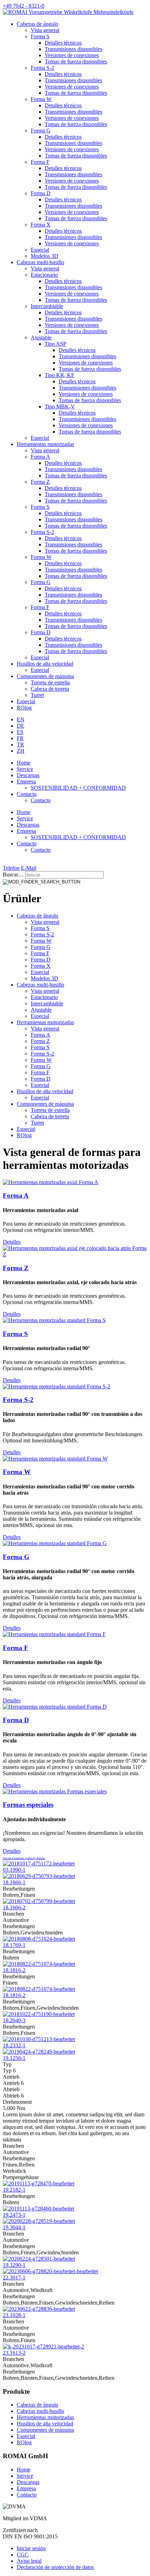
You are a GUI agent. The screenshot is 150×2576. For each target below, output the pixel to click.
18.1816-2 (14, 1970)
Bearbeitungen (19, 1889)
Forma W (41, 99)
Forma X (41, 225)
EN (21, 719)
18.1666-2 (14, 1907)
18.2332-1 (14, 2045)
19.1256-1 (14, 2058)
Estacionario (44, 275)
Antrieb (11, 2077)
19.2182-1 (14, 2190)
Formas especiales (28, 1805)
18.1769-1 (14, 1945)
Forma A (40, 457)
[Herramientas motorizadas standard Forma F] (54, 1634)
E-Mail (29, 868)
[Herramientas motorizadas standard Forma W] (55, 1459)
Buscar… (13, 875)
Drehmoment (17, 2102)
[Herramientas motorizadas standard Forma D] (55, 1707)
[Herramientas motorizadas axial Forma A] (51, 1182)
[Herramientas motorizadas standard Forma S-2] (57, 1386)
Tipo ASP (55, 344)
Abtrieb (11, 2089)
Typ (7, 2064)
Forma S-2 (42, 68)
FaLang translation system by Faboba (24, 1858)
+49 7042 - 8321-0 (24, 6)
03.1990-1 (14, 1870)
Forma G (41, 131)
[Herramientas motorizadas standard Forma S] (54, 1320)
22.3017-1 (14, 2278)
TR (20, 745)
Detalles (12, 1242)
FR (20, 738)
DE (21, 726)
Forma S (40, 36)
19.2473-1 (14, 2215)
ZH (21, 751)
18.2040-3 (14, 2020)
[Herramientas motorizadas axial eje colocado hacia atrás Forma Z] (75, 1254)
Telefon (11, 868)
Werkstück (14, 2171)
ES (20, 732)
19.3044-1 (14, 2227)
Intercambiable (47, 306)
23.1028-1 (14, 2315)
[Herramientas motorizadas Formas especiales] (55, 1791)
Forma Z (40, 482)
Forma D (41, 193)
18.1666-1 (14, 1882)
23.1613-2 (14, 2353)
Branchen (13, 1914)
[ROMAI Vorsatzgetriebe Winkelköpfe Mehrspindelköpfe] (68, 12)
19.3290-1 (14, 2265)
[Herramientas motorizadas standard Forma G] (55, 1543)
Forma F (40, 162)
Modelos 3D (44, 256)
